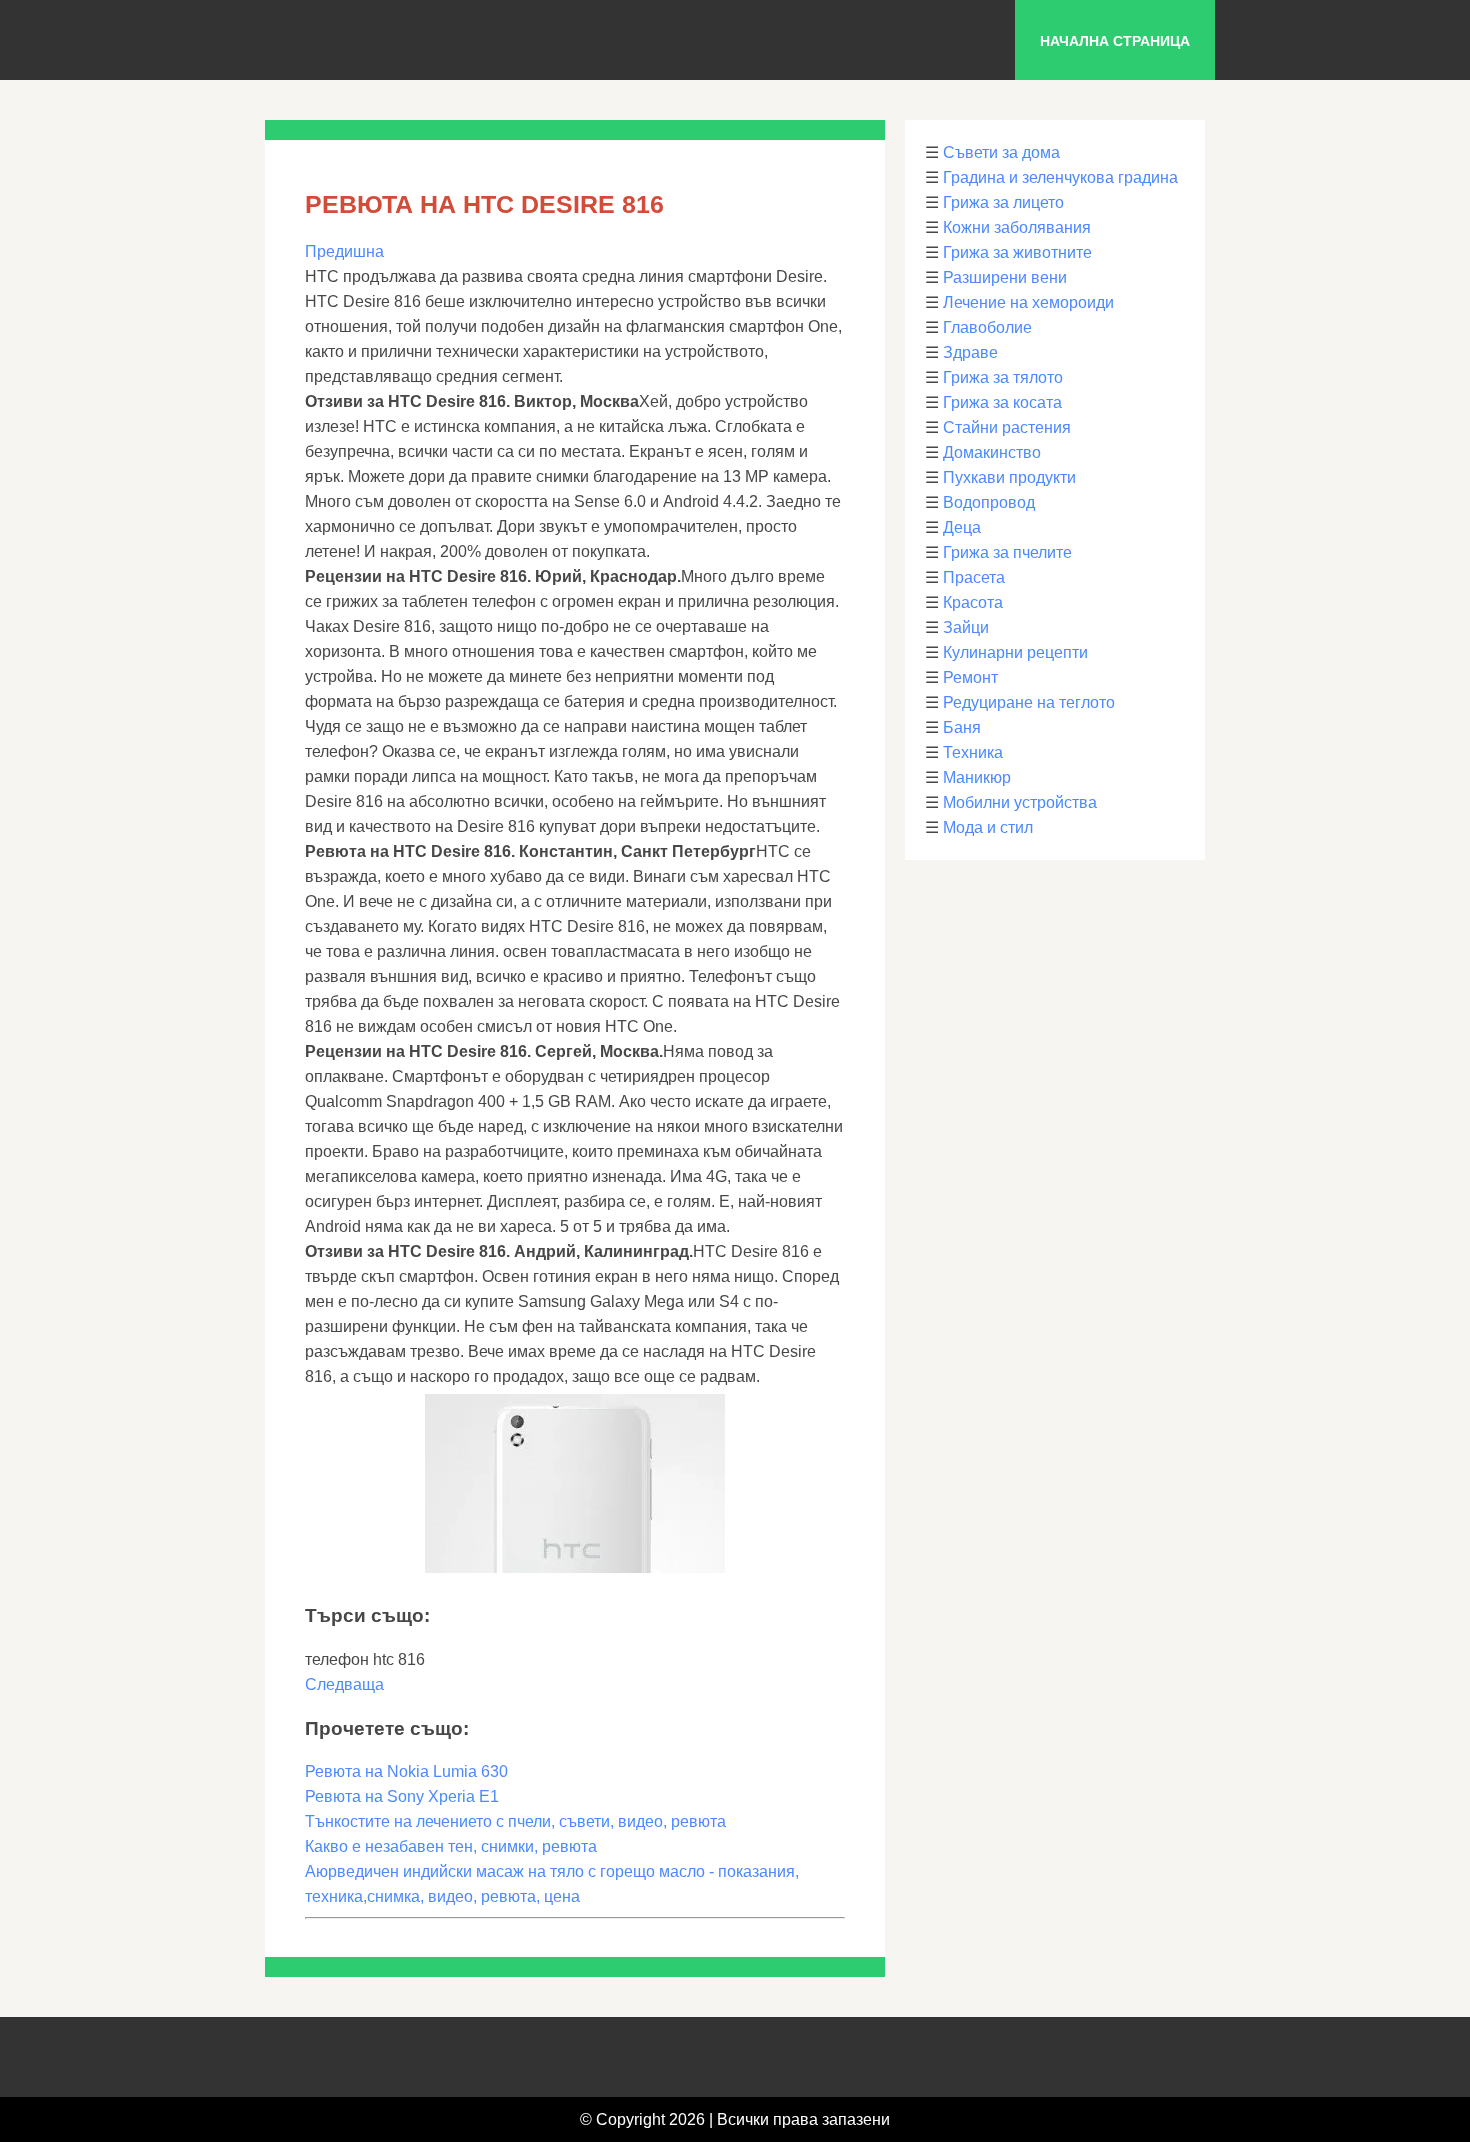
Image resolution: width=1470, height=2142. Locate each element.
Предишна (344, 251)
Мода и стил (988, 827)
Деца (962, 527)
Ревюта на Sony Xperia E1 (402, 1796)
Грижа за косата (1002, 402)
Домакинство (992, 452)
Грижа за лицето (1003, 202)
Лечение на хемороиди (1028, 302)
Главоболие (987, 327)
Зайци (966, 627)
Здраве (970, 352)
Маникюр (977, 777)
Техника (973, 752)
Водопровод (989, 502)
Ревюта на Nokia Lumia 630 (406, 1771)
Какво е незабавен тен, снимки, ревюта (451, 1846)
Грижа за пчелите (1007, 552)
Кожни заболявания (1017, 227)
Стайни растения (1007, 427)
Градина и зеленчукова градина (1060, 177)
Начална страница (1115, 41)
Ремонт (970, 677)
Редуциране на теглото (1029, 702)
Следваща (344, 1684)
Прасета (974, 577)
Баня (962, 727)
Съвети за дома (1001, 152)
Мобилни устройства (1020, 802)
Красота (973, 602)
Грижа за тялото (1003, 377)
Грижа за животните (1017, 252)
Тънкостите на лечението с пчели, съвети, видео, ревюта (515, 1821)
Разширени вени (1005, 277)
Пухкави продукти (1009, 477)
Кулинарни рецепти (1015, 652)
